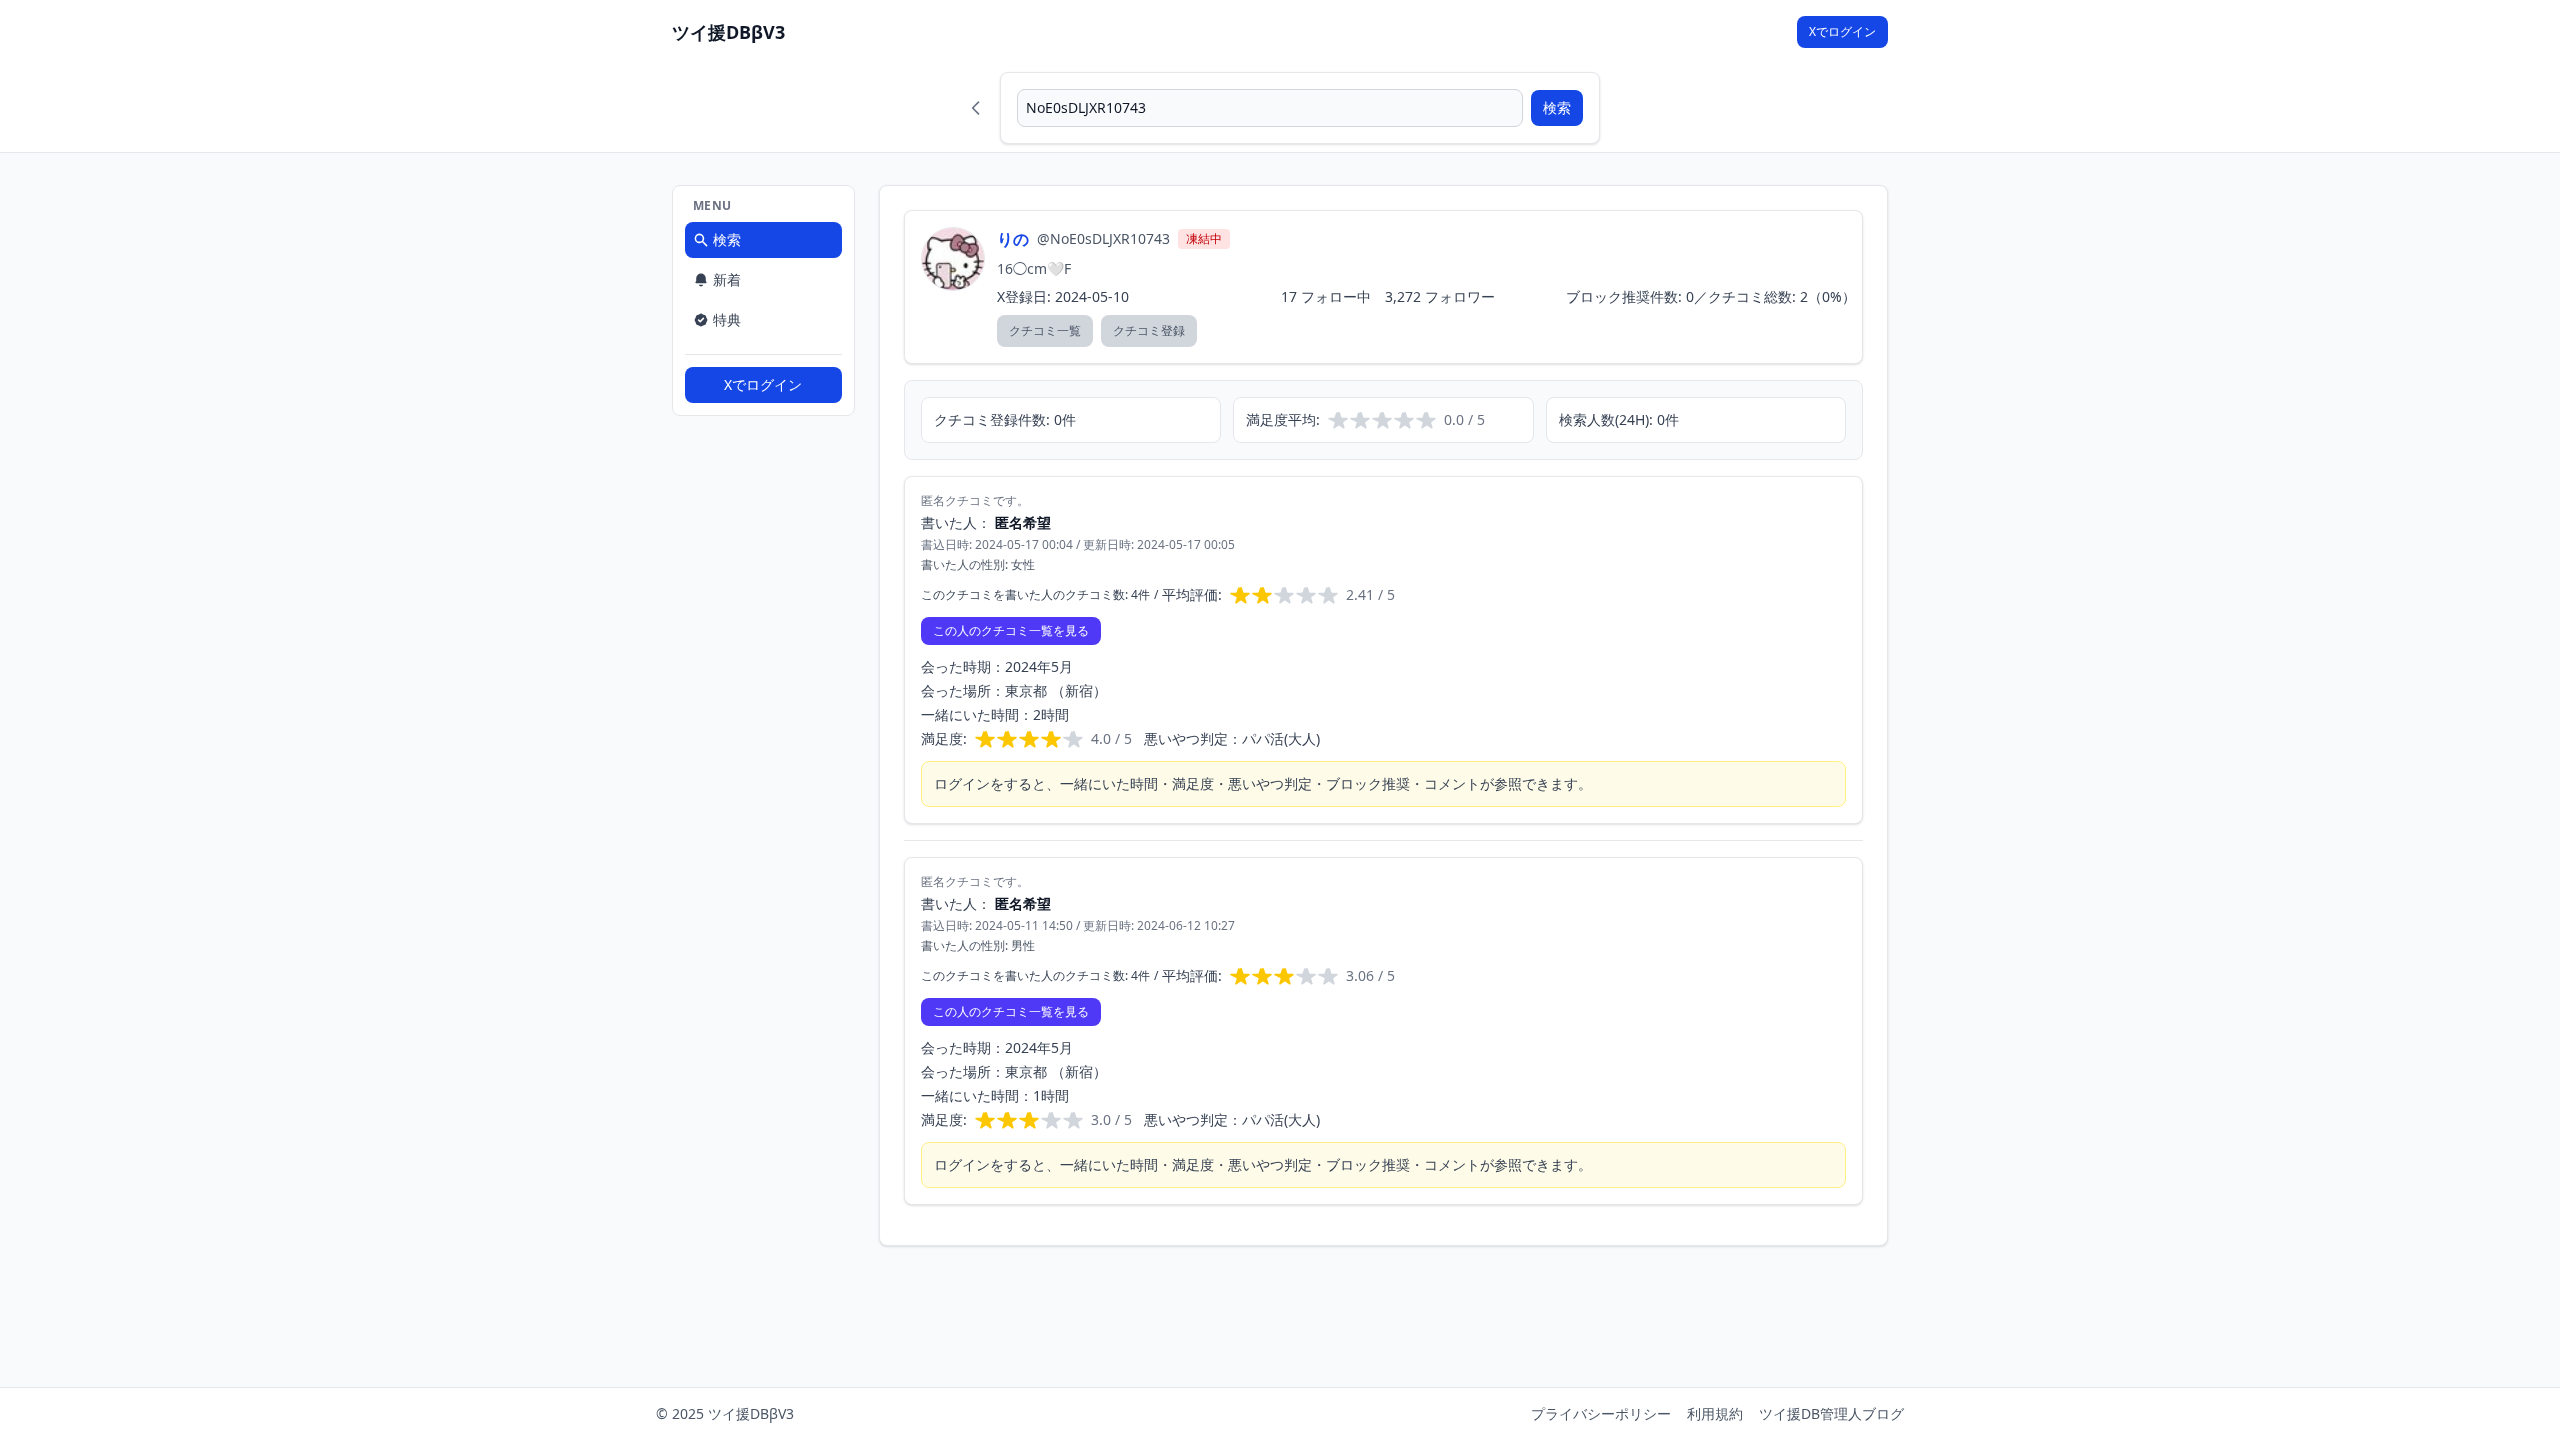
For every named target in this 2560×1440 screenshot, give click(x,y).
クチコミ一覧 (1045, 330)
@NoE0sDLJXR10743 (1103, 238)
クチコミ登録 (1149, 330)
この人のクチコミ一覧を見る (1011, 630)
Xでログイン (1842, 31)
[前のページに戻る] (976, 108)
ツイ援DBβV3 (728, 32)
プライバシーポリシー (1601, 1413)
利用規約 (1715, 1413)
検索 (1557, 107)
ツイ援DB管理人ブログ (1831, 1413)
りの (1013, 239)
